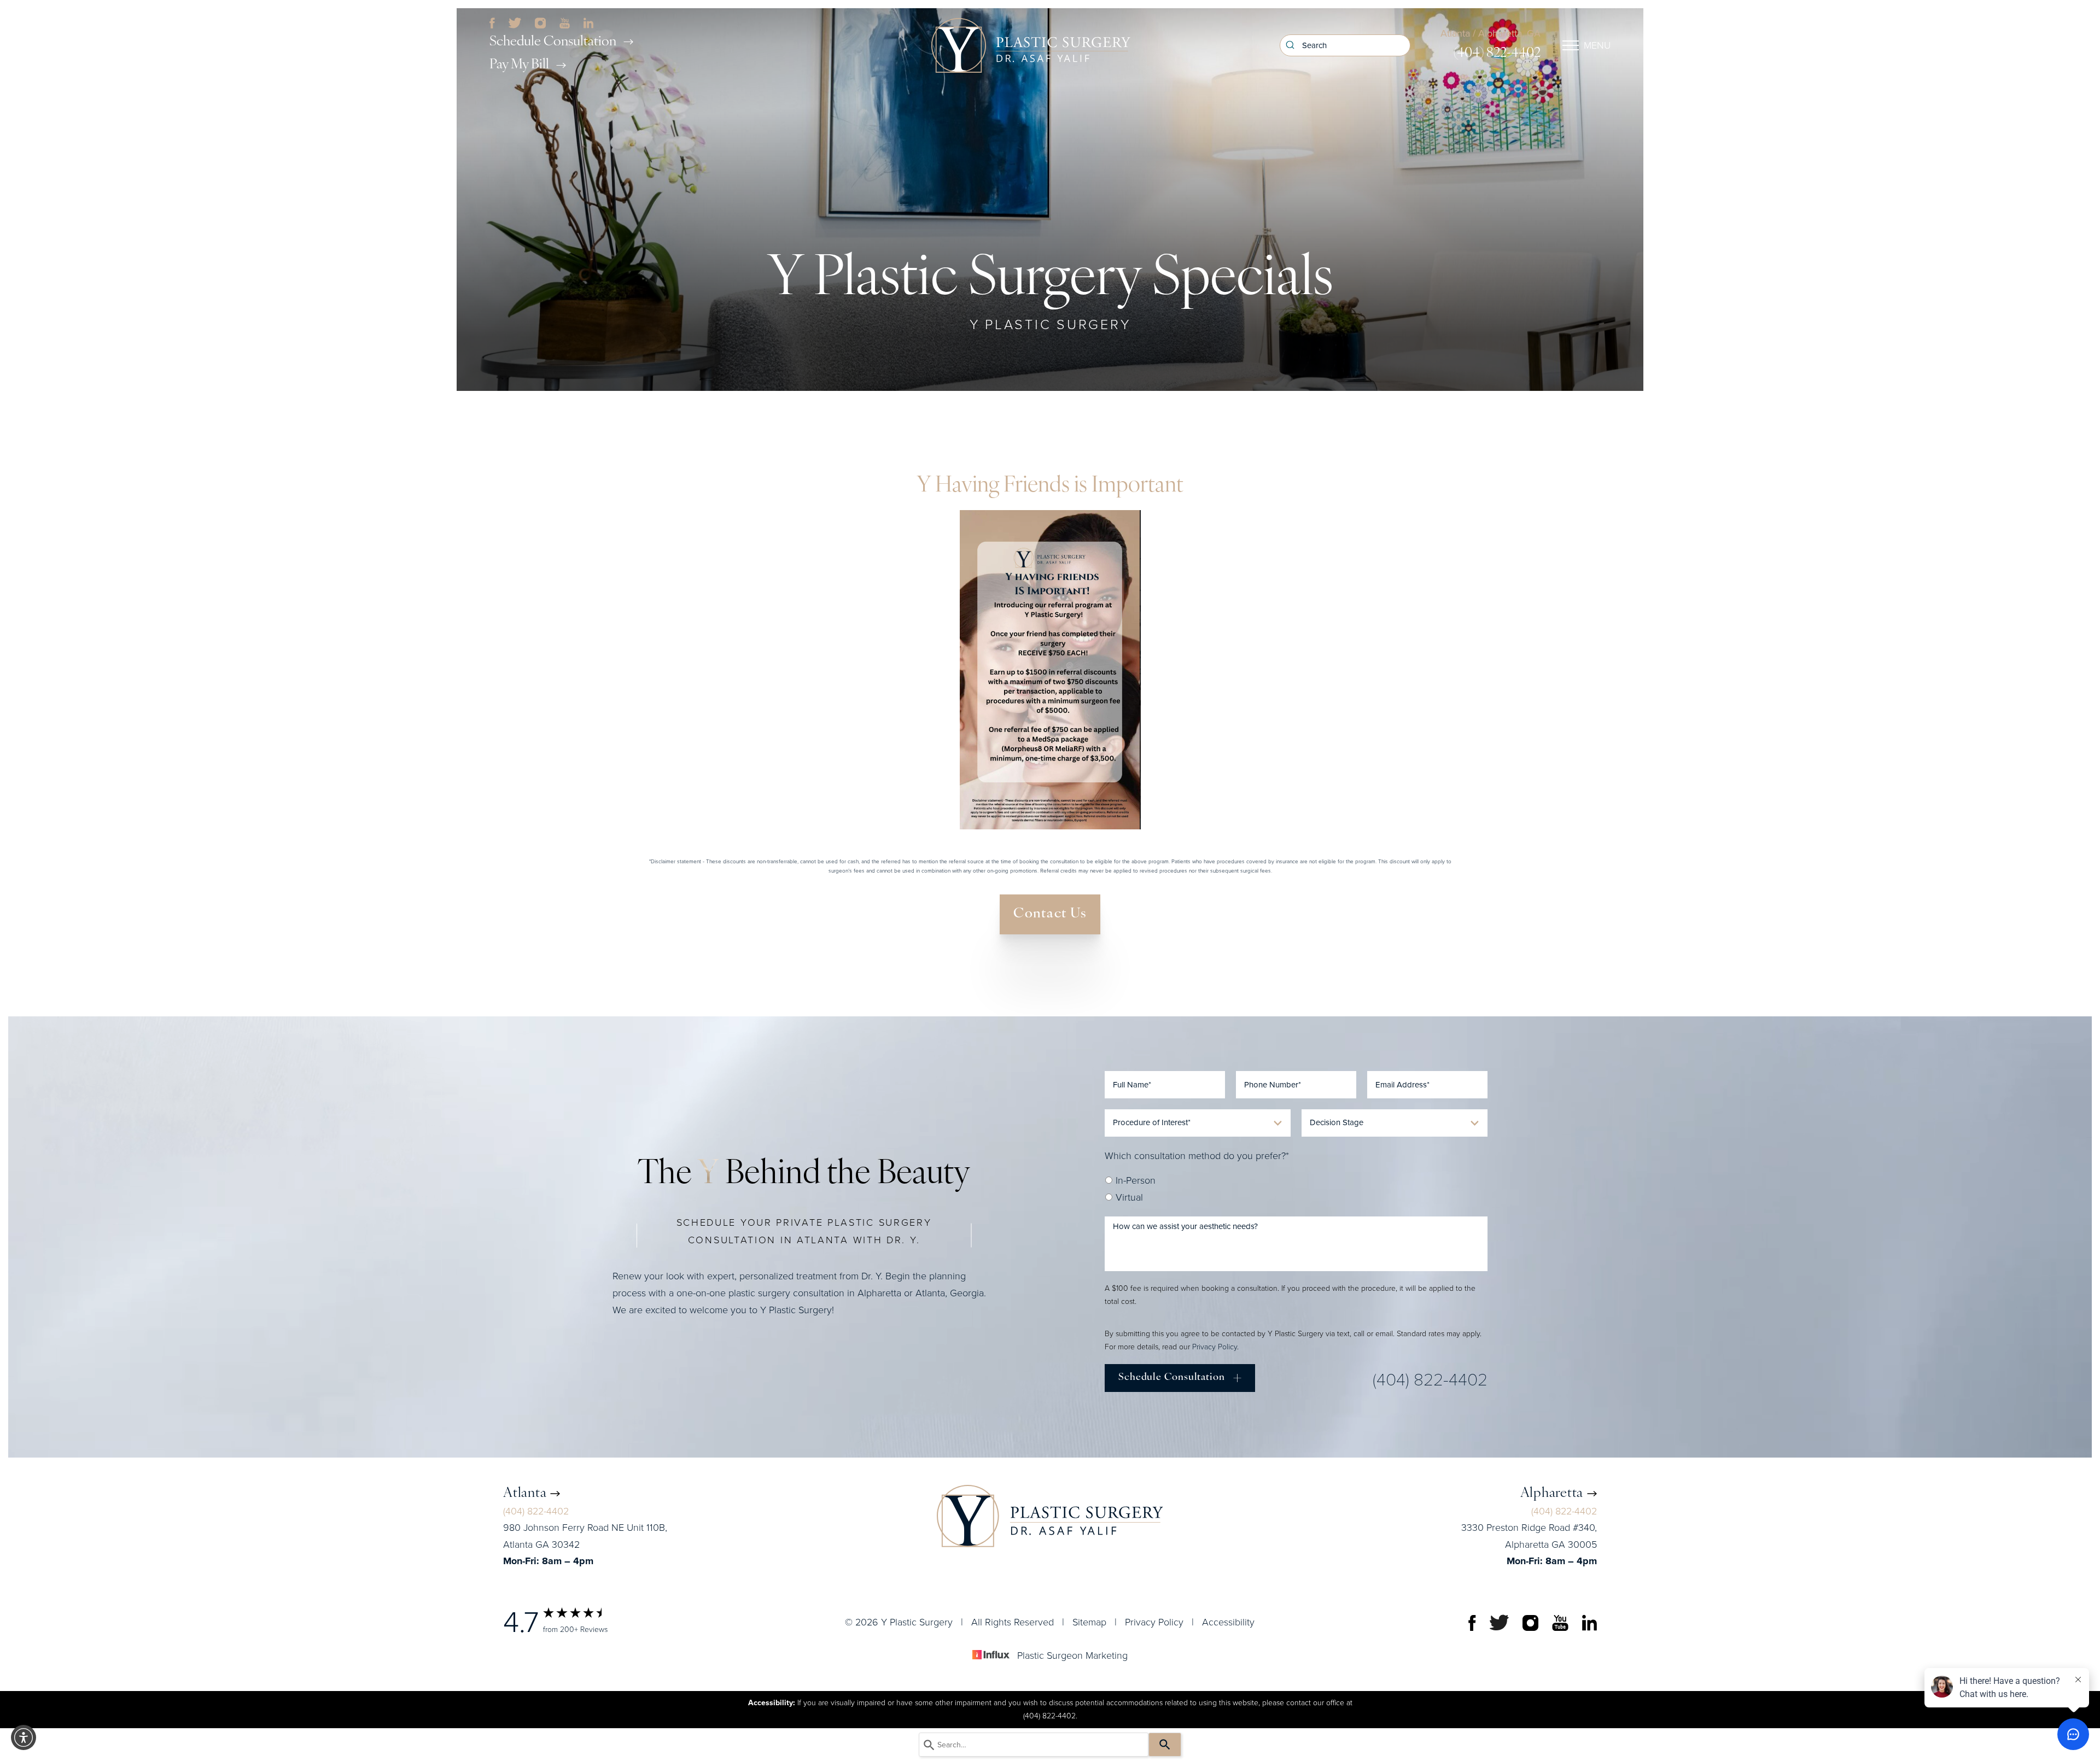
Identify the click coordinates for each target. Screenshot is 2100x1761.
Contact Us (1050, 914)
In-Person (1134, 1180)
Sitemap (1089, 1622)
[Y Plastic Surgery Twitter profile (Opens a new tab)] (515, 22)
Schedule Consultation (553, 42)
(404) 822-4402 (1497, 53)
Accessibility (1228, 1622)
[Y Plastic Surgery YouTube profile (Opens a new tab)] (565, 22)
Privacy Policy (1215, 1347)
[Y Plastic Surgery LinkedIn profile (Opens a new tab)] (588, 22)
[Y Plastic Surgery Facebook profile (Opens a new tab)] (492, 22)
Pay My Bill (519, 65)
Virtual (1128, 1197)
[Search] (1165, 1745)
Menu (1597, 45)
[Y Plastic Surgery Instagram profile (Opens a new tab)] (540, 22)
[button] (24, 1737)
